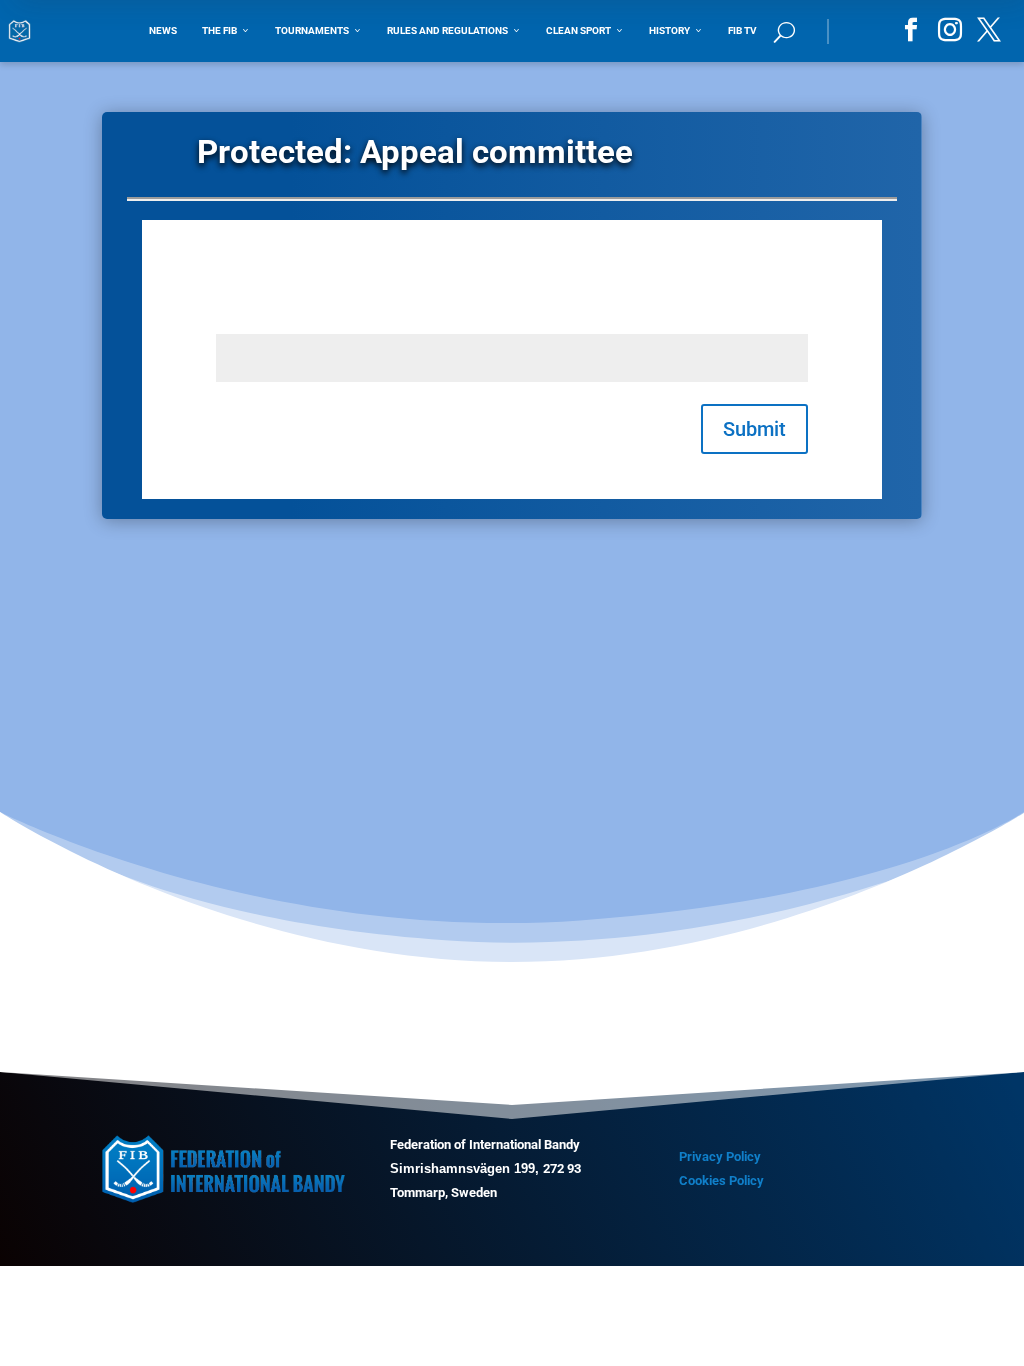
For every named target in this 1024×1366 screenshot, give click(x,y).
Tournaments (318, 30)
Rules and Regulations (454, 30)
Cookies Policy (721, 1180)
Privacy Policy (720, 1156)
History (676, 30)
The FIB (226, 30)
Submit (754, 429)
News (163, 30)
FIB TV (742, 30)
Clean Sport (585, 30)
